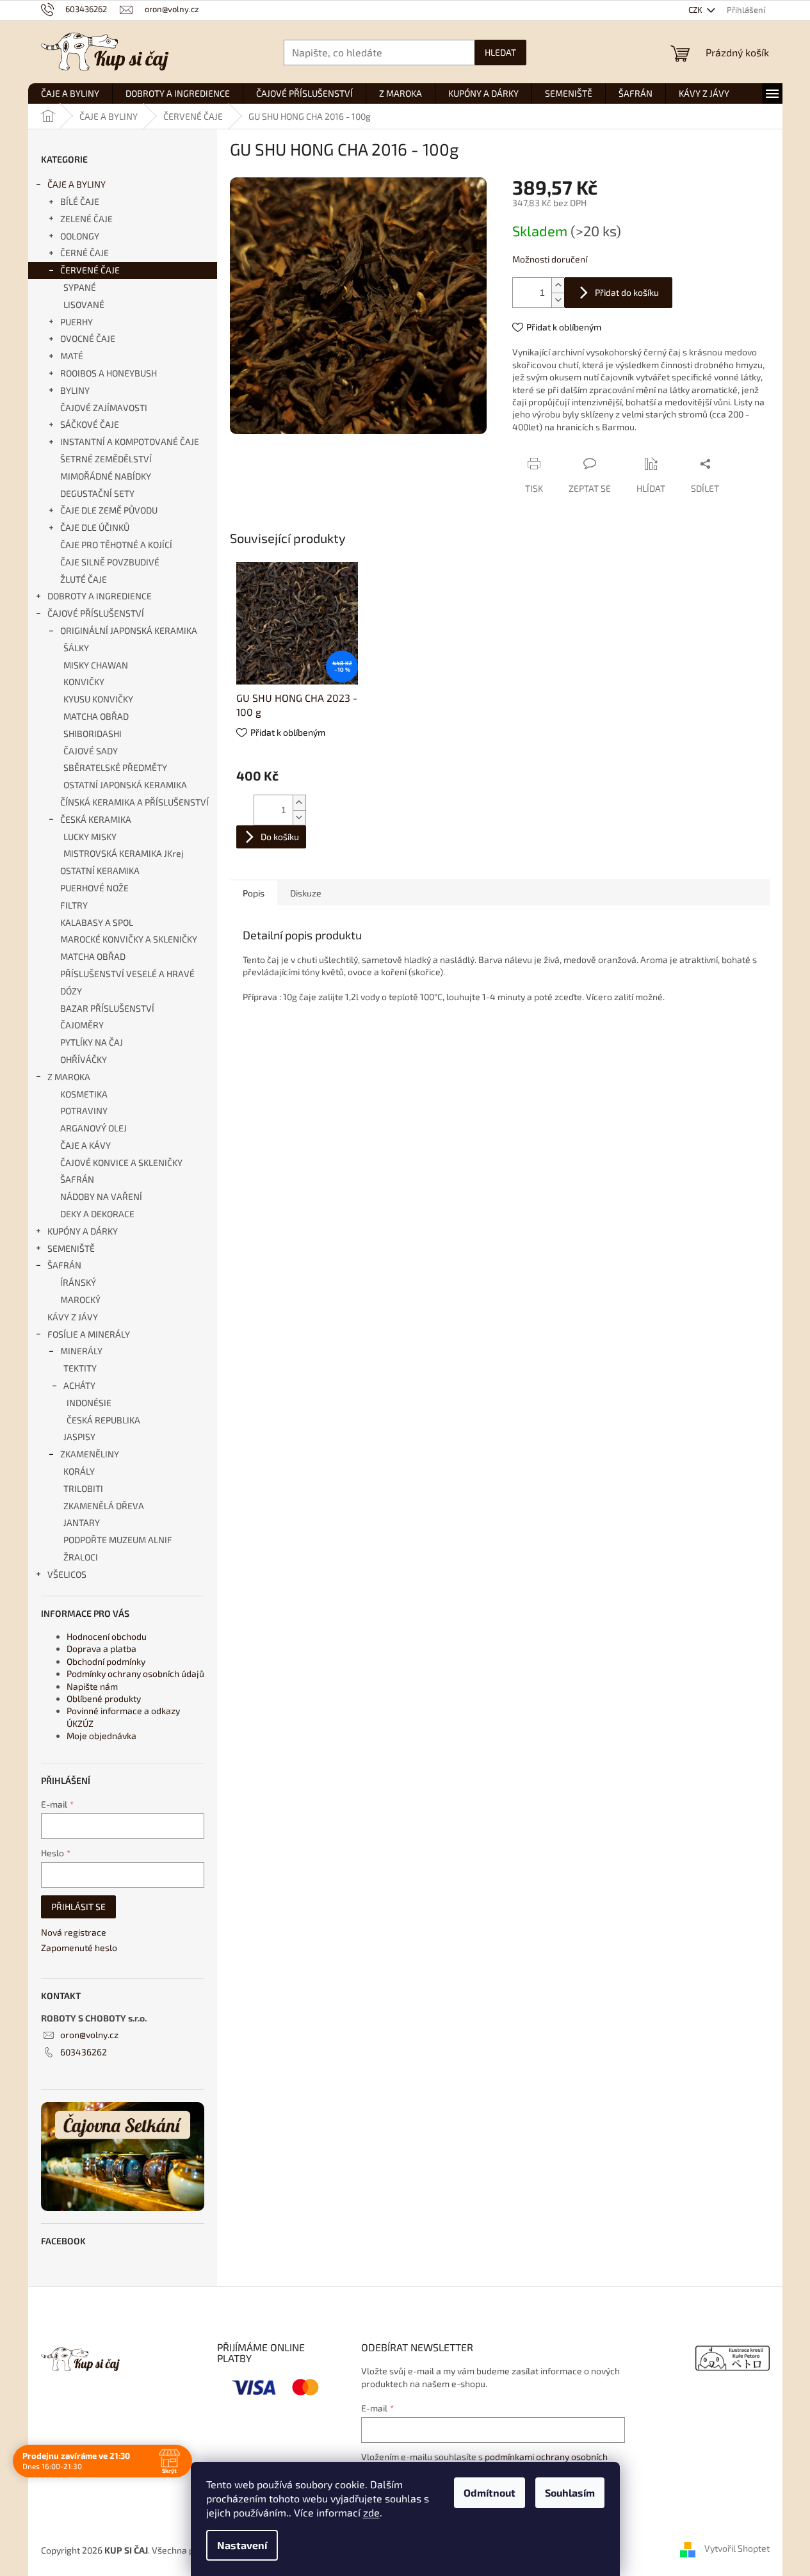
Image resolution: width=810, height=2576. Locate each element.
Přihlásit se (78, 1907)
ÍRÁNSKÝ (78, 1282)
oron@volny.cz (89, 2035)
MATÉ (72, 356)
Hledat (500, 52)
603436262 (84, 2052)
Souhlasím (570, 2492)
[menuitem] (70, 93)
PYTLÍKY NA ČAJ (92, 1042)
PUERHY (77, 322)
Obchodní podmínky (106, 1661)
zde (371, 2512)
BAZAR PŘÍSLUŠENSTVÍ (107, 1008)
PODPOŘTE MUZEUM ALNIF (118, 1540)
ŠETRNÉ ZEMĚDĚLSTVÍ (106, 459)
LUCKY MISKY (90, 837)
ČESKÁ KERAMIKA (96, 819)
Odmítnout (490, 2492)
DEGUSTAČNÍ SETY (97, 493)
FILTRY (74, 905)
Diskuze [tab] (306, 893)
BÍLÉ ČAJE (80, 201)
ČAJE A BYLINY (77, 184)
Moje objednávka (101, 1736)
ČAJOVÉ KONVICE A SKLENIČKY (121, 1162)
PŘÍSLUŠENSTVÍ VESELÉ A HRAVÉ (127, 974)
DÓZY (71, 991)
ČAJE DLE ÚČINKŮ (95, 527)
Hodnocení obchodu (107, 1636)
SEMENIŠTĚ (71, 1248)
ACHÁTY (79, 1385)
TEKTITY (80, 1368)
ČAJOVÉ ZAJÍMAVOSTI (104, 408)
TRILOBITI (83, 1488)
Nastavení (242, 2545)
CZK (696, 10)
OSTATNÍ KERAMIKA (100, 871)
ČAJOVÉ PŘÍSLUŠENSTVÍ (96, 613)
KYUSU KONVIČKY (98, 699)
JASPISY (79, 1437)
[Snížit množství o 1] (558, 300)
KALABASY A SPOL (97, 922)
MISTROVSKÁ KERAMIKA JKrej (124, 853)
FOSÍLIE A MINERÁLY (89, 1334)
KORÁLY (79, 1471)
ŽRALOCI (81, 1557)
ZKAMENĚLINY (90, 1454)
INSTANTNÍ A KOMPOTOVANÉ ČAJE (130, 441)
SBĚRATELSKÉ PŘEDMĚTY (115, 767)
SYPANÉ (80, 287)
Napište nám (92, 1686)
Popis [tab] (254, 893)
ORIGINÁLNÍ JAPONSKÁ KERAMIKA (129, 630)
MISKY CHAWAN (96, 665)
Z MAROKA (69, 1077)
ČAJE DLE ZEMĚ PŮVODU (109, 510)
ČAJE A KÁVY (85, 1145)
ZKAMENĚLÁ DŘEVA (104, 1506)
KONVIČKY (84, 682)
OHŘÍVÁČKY (84, 1059)
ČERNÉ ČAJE (85, 253)
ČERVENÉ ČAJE (90, 270)
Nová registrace (74, 1932)
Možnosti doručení (550, 259)
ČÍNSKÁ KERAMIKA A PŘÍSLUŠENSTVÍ (134, 802)
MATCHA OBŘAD (96, 716)
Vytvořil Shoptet (737, 2549)
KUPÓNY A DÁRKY (83, 1231)
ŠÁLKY (76, 648)
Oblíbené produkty (104, 1698)
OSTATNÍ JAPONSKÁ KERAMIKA (125, 785)
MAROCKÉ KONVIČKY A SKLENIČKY (129, 939)
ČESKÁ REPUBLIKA (103, 1420)
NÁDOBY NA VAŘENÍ (101, 1196)
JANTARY (82, 1522)
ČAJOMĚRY (82, 1025)
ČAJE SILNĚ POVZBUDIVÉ (110, 562)
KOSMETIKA (84, 1094)
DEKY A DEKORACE (97, 1214)
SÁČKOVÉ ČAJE (90, 424)
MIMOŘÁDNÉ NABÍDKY (106, 476)
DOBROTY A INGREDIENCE (100, 596)
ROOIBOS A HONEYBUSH (109, 373)
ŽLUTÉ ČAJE (84, 579)
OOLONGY (80, 236)
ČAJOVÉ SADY (91, 751)
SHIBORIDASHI (93, 733)
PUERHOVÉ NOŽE (94, 888)
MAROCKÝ (80, 1300)
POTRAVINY (84, 1111)
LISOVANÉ (84, 304)
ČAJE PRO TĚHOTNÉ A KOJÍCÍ (116, 545)
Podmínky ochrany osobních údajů (135, 1673)
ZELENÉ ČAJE (86, 219)
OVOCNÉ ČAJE (88, 338)
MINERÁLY (81, 1351)
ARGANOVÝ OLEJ (93, 1128)
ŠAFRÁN (77, 1179)
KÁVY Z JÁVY (73, 1317)
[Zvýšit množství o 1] (558, 285)
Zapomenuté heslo (79, 1948)
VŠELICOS (67, 1574)
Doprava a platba (101, 1648)
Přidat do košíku (627, 292)
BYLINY (75, 390)
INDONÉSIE (89, 1403)
